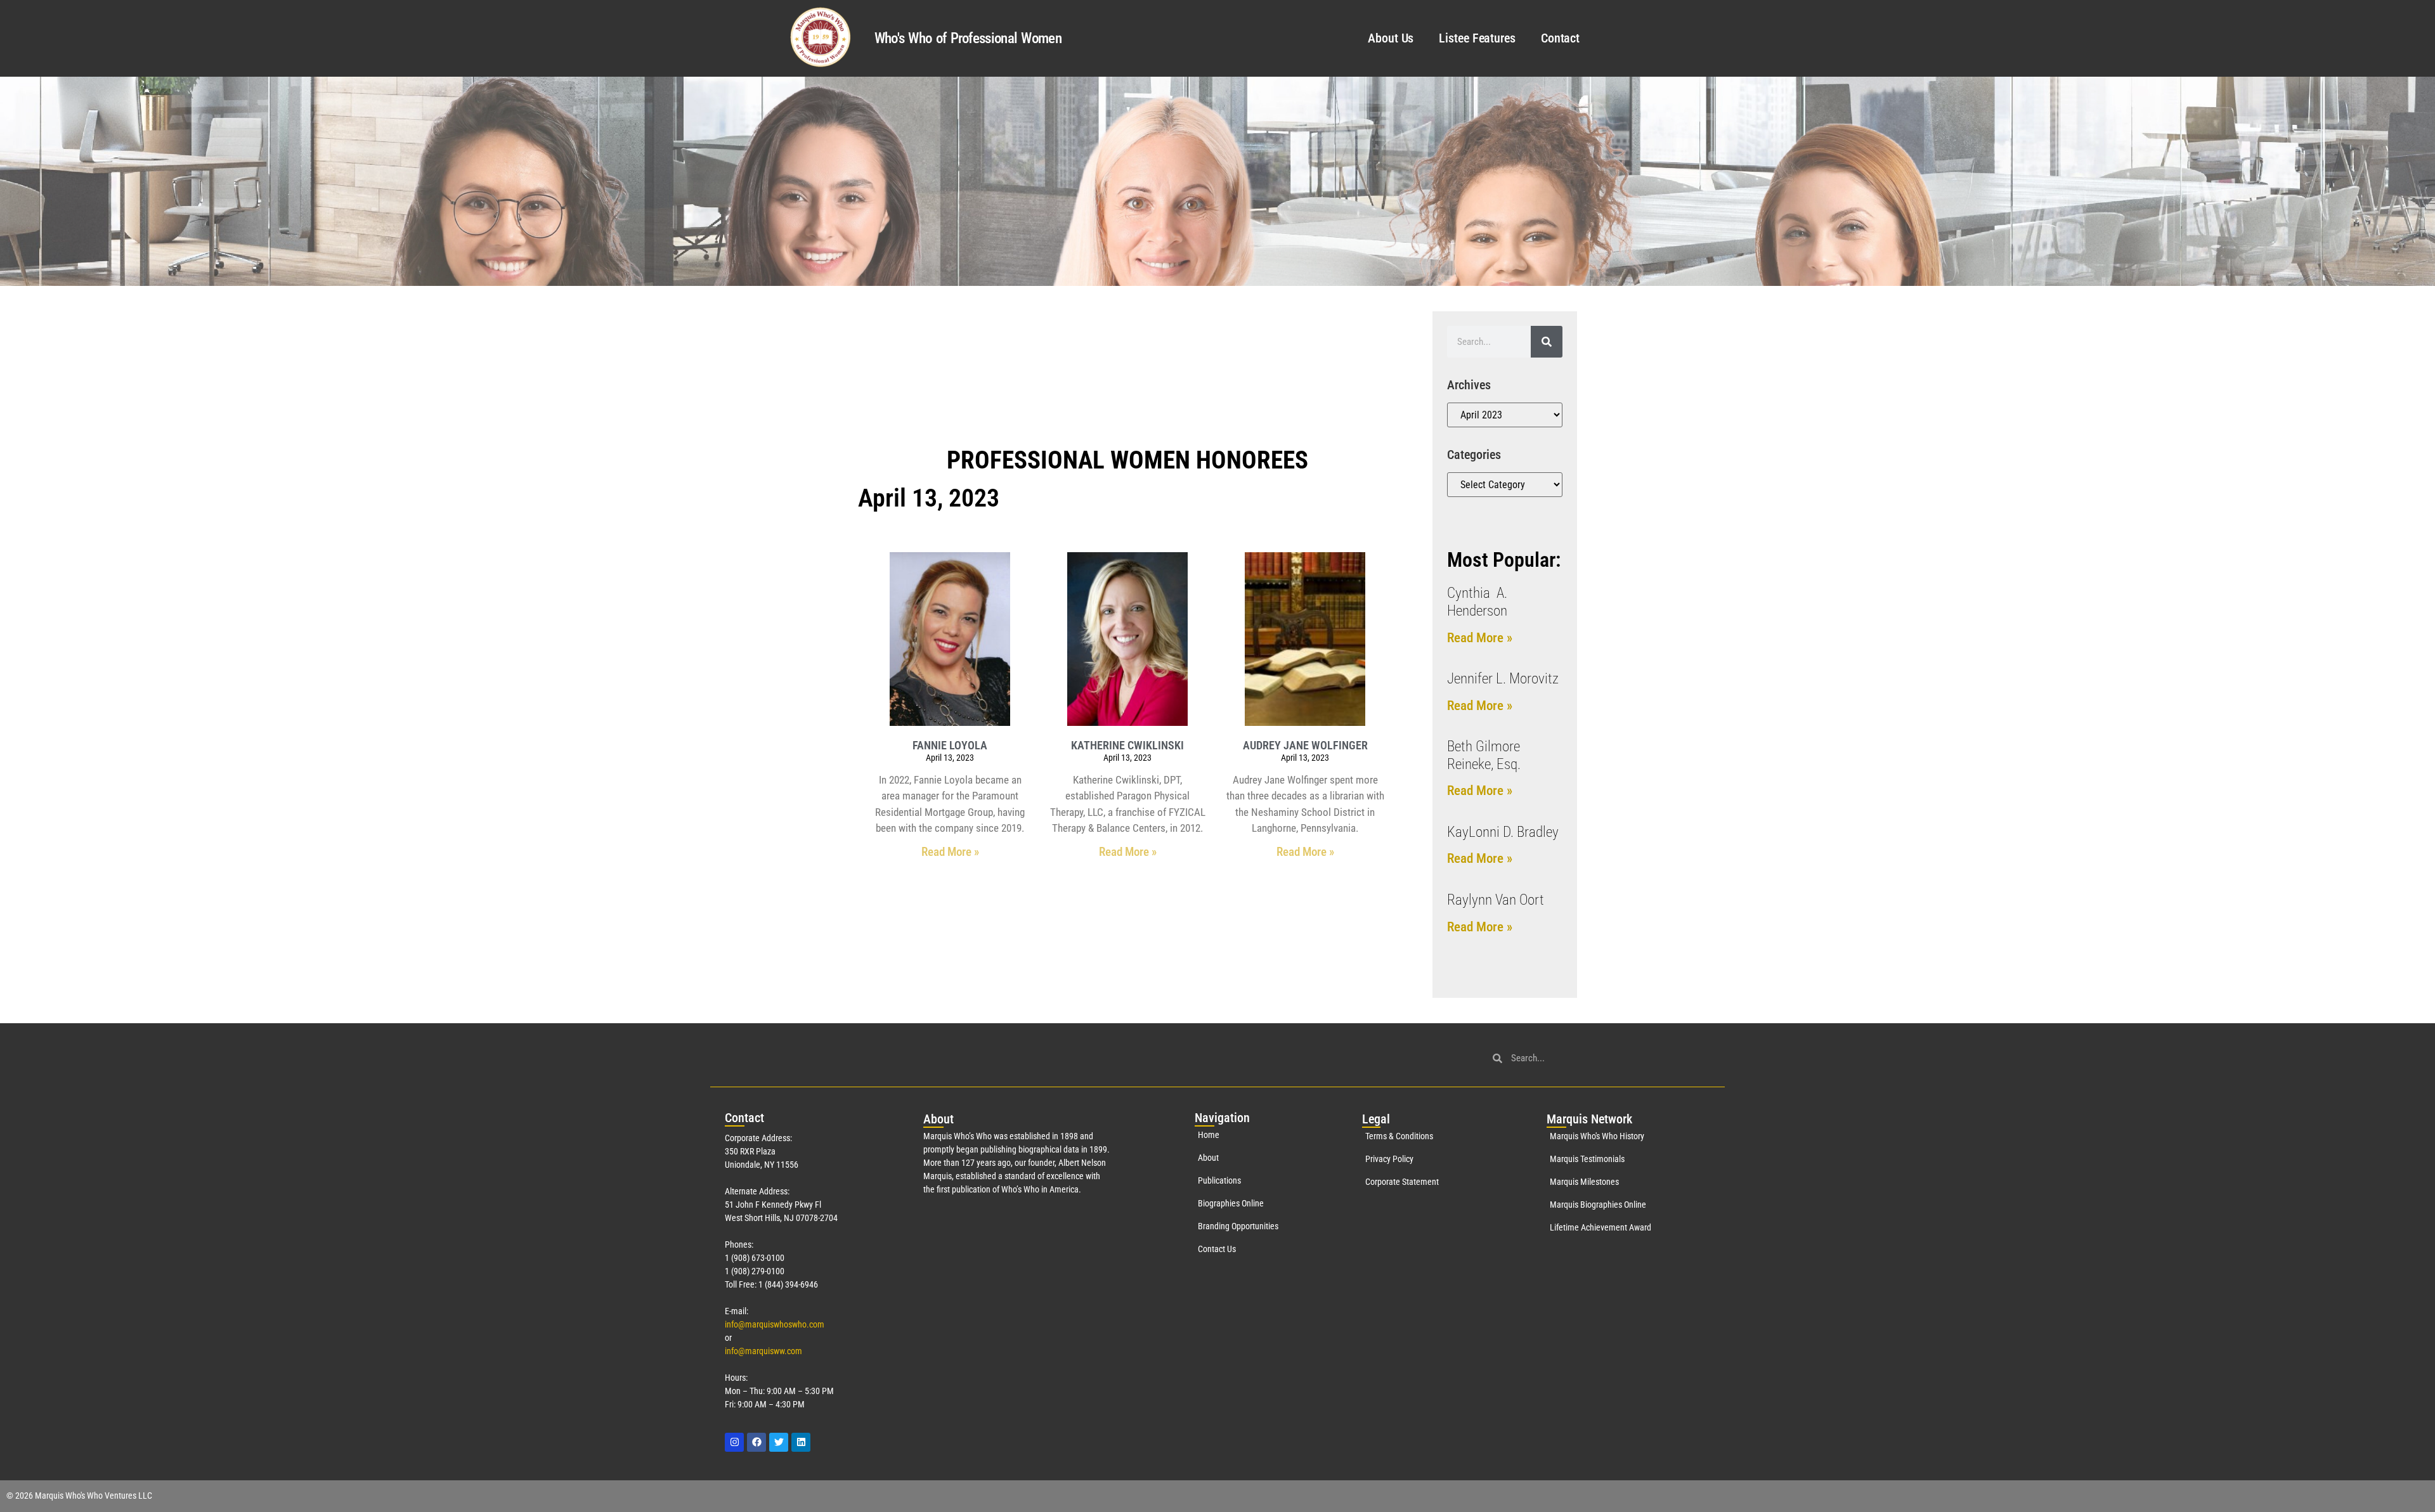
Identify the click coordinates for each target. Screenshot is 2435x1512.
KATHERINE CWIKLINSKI (1127, 745)
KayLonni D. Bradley (1503, 832)
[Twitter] (779, 1442)
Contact (1560, 38)
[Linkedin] (801, 1442)
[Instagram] (734, 1442)
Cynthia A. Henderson (1477, 602)
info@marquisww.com (763, 1351)
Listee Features (1477, 38)
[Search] (1547, 342)
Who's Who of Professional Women (968, 38)
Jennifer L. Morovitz (1503, 679)
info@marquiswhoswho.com (775, 1324)
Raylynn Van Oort (1496, 900)
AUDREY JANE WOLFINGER (1305, 745)
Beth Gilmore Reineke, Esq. (1484, 755)
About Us (1391, 38)
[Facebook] (756, 1442)
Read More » (950, 852)
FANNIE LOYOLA (950, 745)
